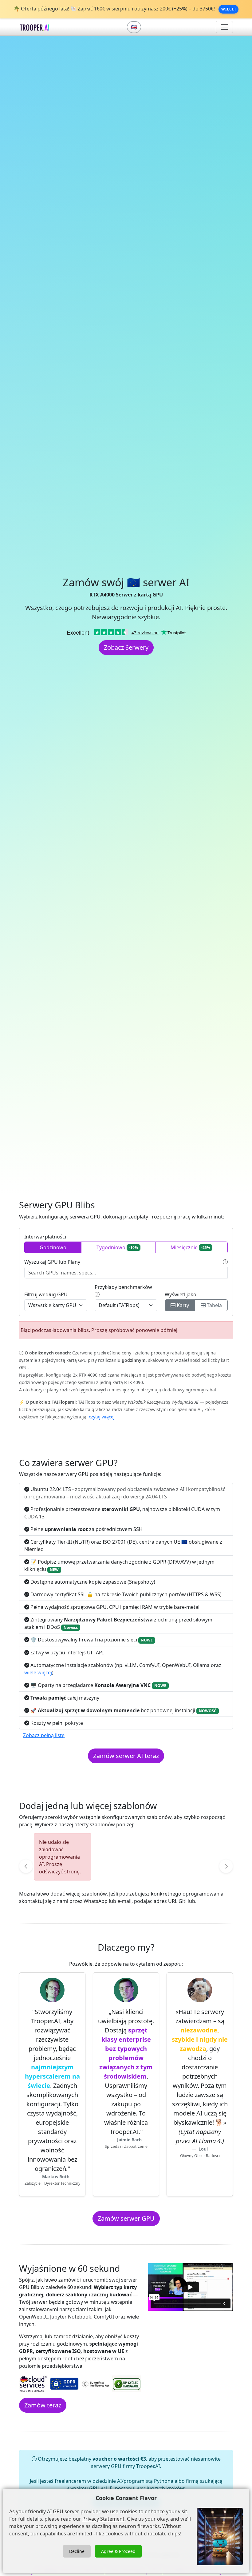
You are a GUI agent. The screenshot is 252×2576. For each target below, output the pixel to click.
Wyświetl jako (181, 1294)
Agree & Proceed (118, 2551)
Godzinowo (53, 1247)
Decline (77, 2551)
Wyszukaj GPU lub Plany (52, 1262)
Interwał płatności (45, 1237)
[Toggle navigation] (224, 27)
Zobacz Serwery (126, 647)
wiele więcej (38, 1673)
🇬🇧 (134, 27)
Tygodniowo (117, 1247)
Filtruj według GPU (46, 1294)
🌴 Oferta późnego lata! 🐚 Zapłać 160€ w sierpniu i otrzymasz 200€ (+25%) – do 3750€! (115, 9)
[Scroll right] (226, 1866)
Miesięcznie (190, 1247)
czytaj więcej (102, 1417)
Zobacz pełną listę (44, 1735)
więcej (228, 9)
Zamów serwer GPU (126, 2218)
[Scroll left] (26, 1866)
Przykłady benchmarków (123, 1287)
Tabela (214, 1305)
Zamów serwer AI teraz (126, 1756)
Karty (182, 1305)
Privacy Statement (103, 2519)
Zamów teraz (43, 2405)
